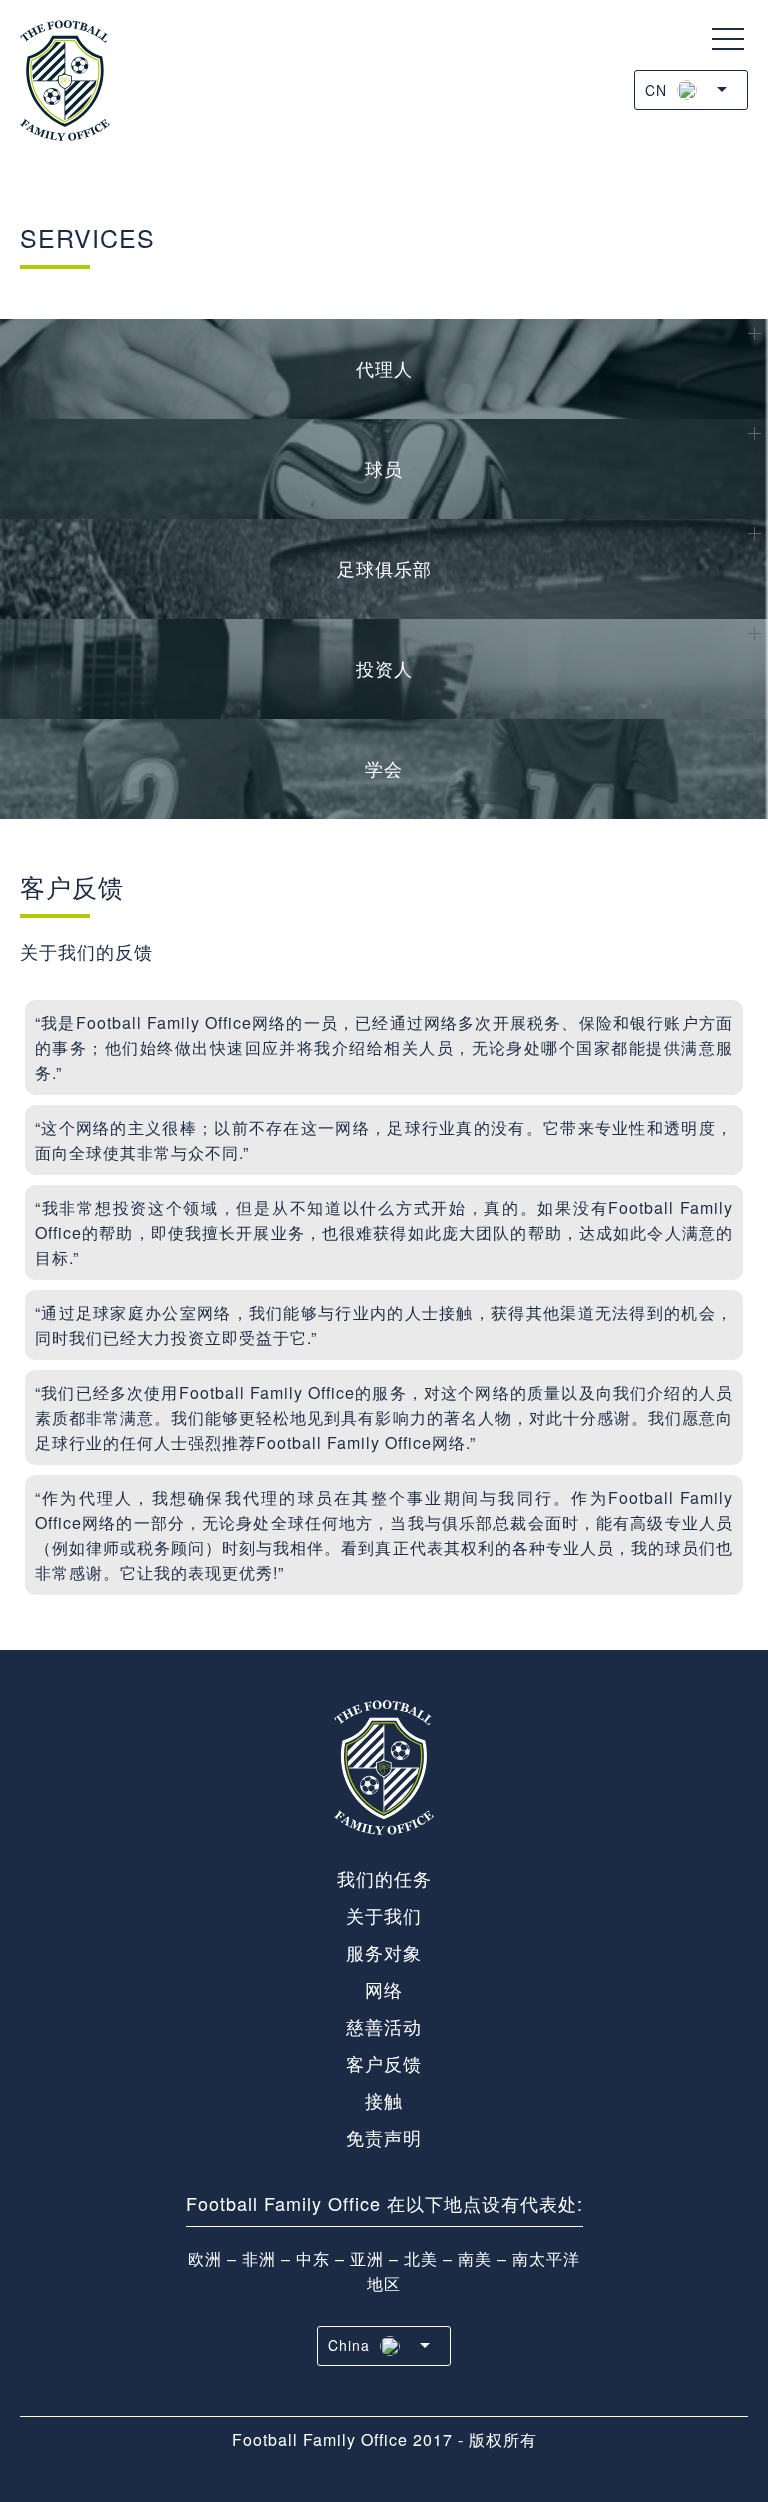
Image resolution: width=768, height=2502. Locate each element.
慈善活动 (384, 2026)
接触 (384, 2100)
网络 (384, 1989)
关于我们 (384, 1915)
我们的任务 (384, 1878)
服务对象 (384, 1952)
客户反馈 (384, 2063)
